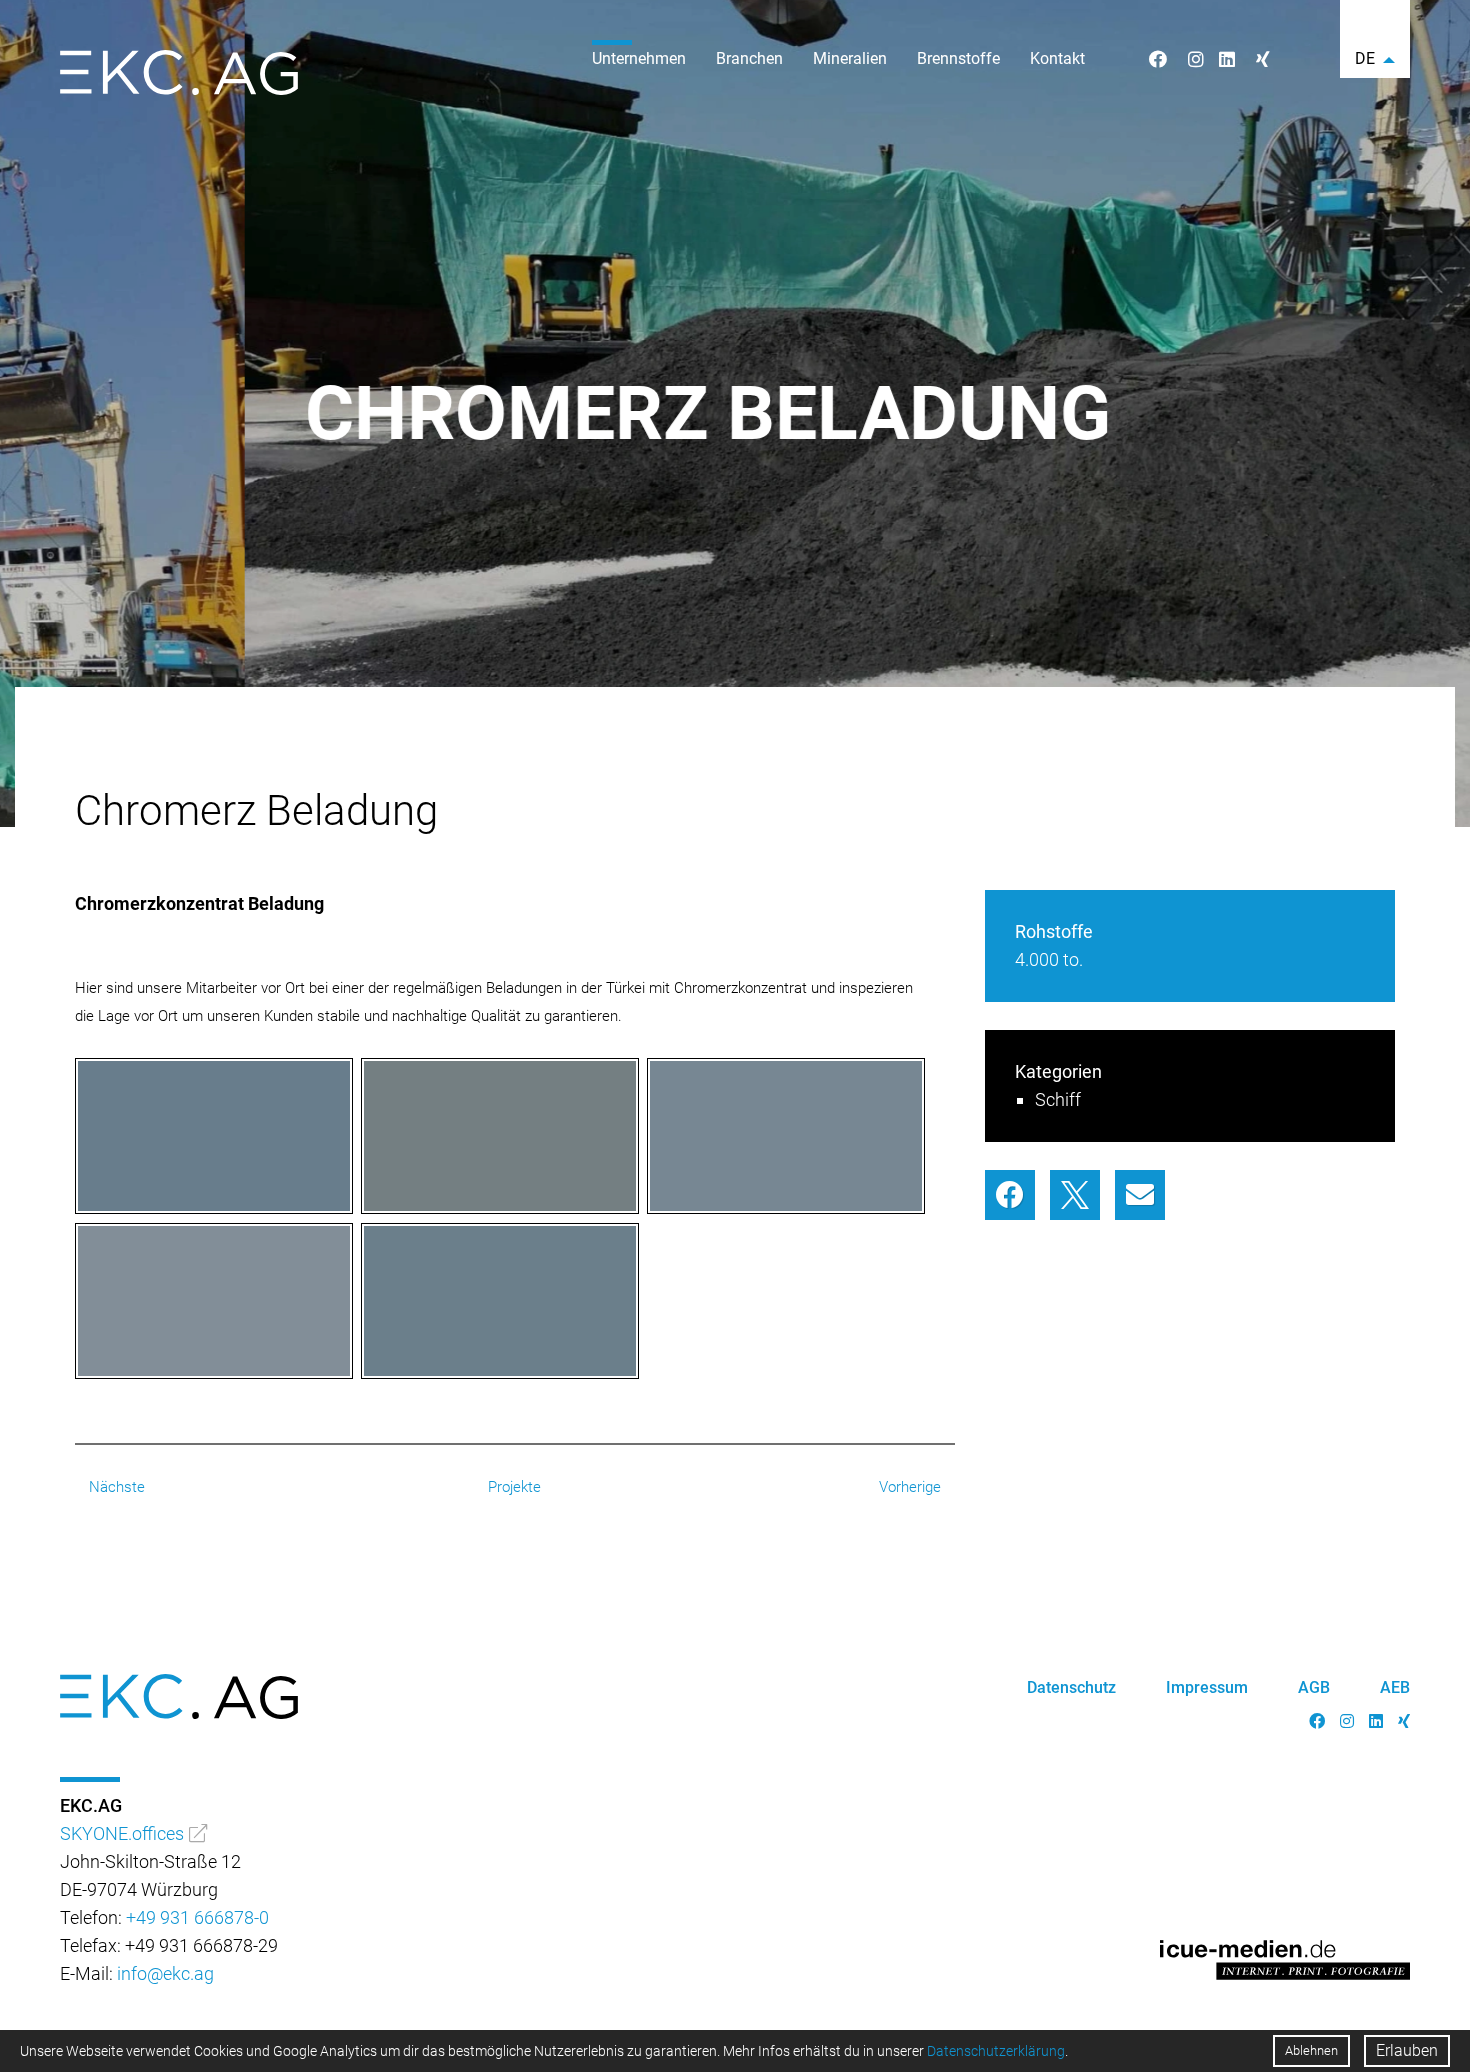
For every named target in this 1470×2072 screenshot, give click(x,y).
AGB (1314, 1687)
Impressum (1207, 1687)
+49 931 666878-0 (197, 1917)
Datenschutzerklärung (996, 2051)
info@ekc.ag (165, 1973)
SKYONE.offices (122, 1833)
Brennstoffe (958, 58)
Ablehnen (1311, 2050)
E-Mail (1140, 1195)
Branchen (749, 58)
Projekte (514, 1487)
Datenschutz (1071, 1687)
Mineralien (850, 58)
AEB (1395, 1687)
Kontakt (1057, 58)
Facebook (1010, 1195)
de (1365, 58)
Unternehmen (639, 58)
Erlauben (1407, 2050)
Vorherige (912, 1487)
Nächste (115, 1487)
